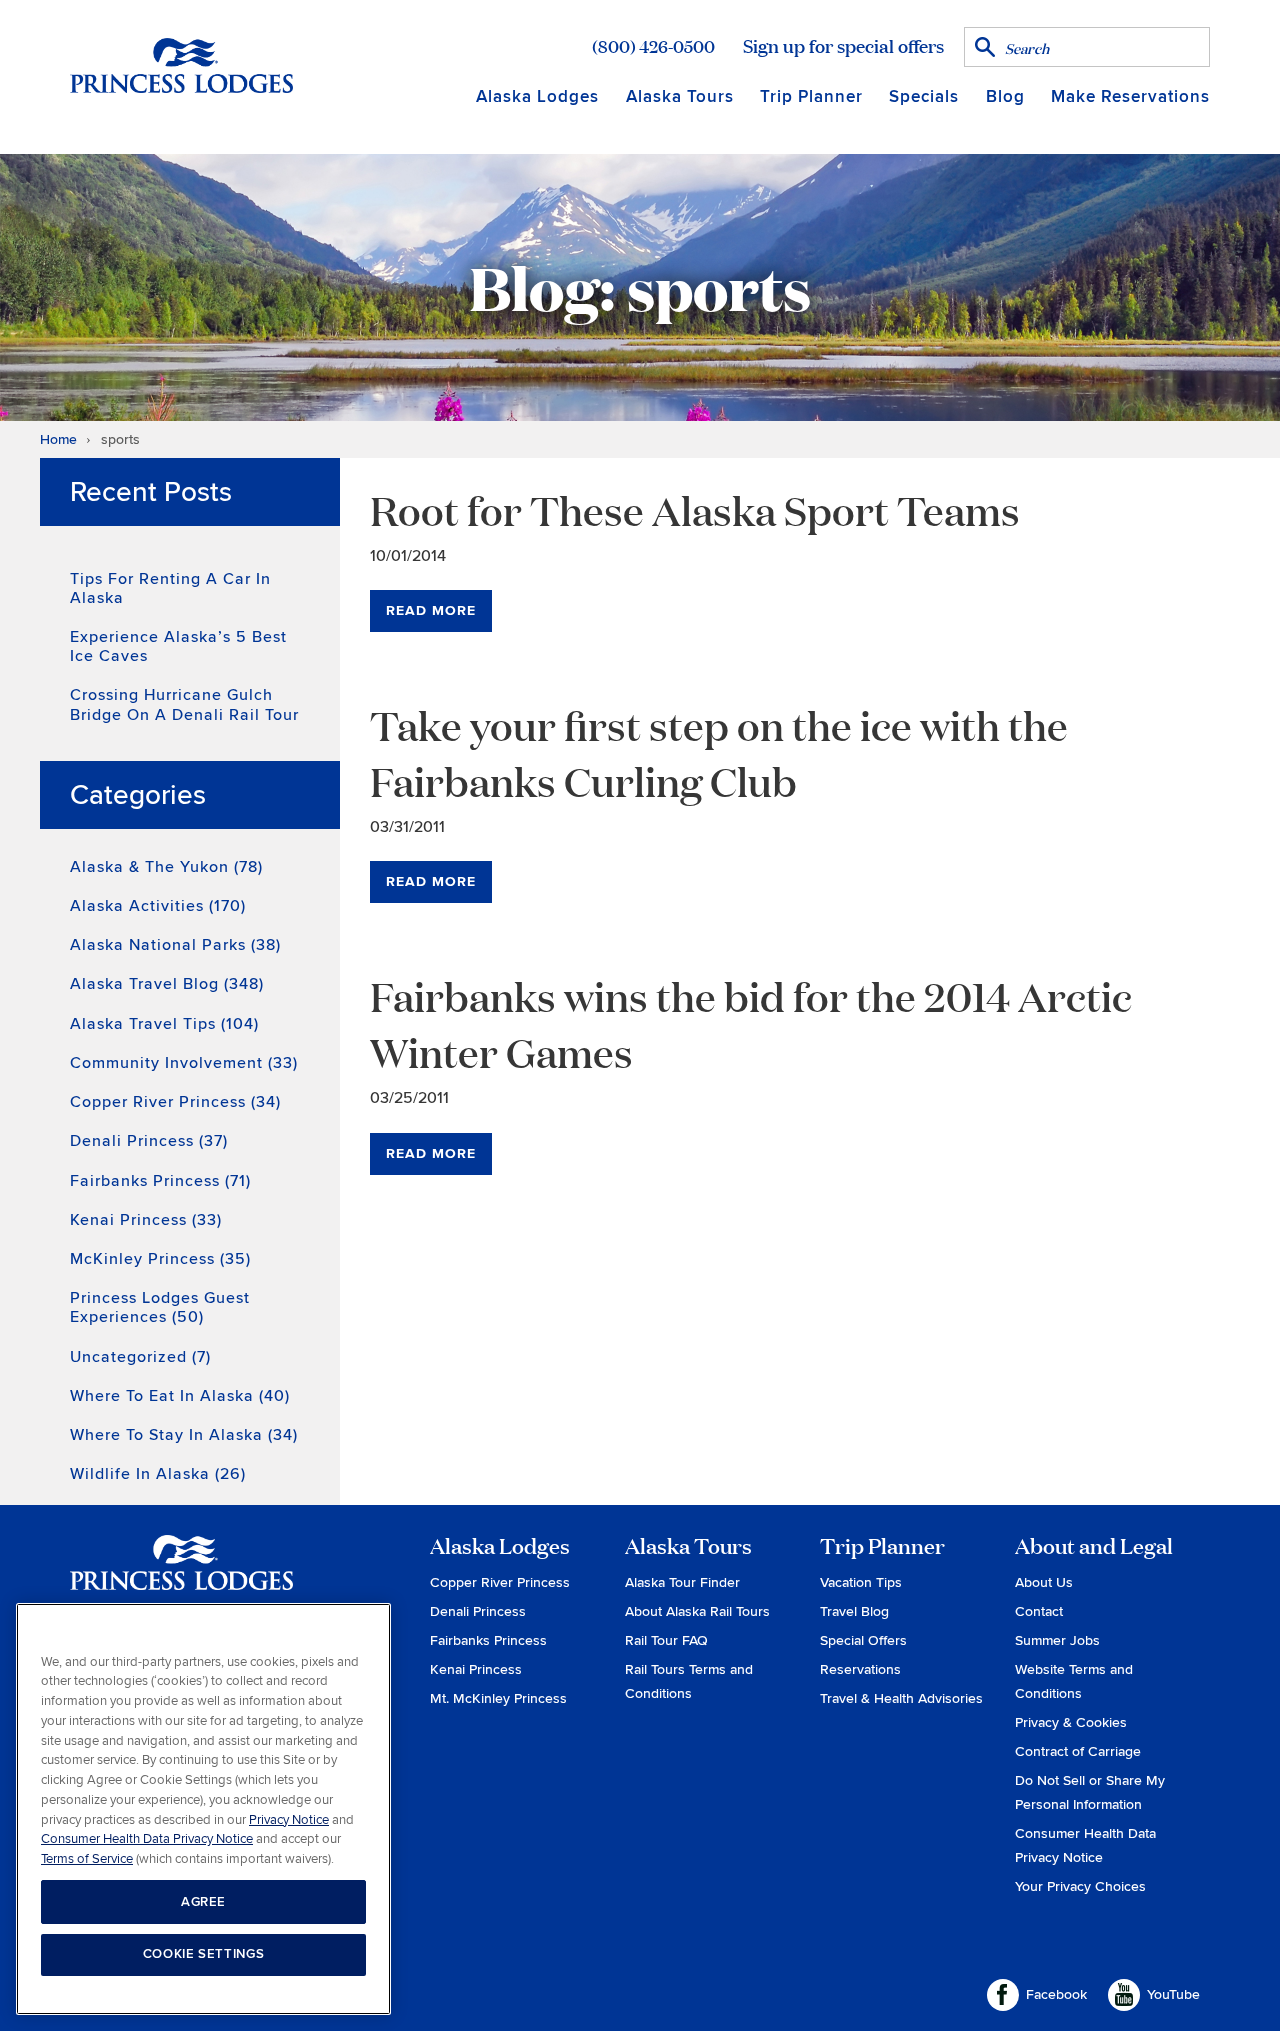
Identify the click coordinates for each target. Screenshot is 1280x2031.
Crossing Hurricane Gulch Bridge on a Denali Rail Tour (184, 704)
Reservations (860, 1669)
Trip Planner (811, 96)
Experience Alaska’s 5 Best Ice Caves (178, 646)
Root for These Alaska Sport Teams (695, 509)
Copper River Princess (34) (175, 1102)
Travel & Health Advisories (901, 1698)
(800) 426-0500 (653, 46)
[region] (203, 1809)
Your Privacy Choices (1080, 1886)
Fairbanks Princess (488, 1640)
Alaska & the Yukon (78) (166, 867)
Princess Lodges (181, 1575)
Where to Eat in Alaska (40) (180, 1396)
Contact (1039, 1611)
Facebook (1056, 1994)
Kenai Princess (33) (146, 1220)
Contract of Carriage (1078, 1751)
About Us (1044, 1582)
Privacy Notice (289, 1819)
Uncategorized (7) (140, 1357)
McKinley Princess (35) (160, 1259)
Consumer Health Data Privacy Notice (147, 1839)
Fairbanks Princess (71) (160, 1181)
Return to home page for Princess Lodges (181, 65)
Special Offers (863, 1640)
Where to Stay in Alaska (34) (184, 1435)
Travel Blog (854, 1611)
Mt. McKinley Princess (498, 1698)
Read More (431, 610)
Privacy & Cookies (1071, 1722)
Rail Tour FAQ (666, 1640)
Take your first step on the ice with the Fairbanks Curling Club (719, 752)
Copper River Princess (500, 1582)
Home (58, 439)
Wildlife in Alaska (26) (158, 1474)
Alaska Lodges (537, 96)
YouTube (1173, 1994)
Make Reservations (1130, 96)
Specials (924, 96)
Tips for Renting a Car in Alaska (170, 588)
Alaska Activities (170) (158, 906)
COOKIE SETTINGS (204, 1954)
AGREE (203, 1901)
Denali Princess (478, 1611)
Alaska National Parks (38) (175, 945)
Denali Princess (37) (149, 1141)
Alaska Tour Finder (682, 1582)
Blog (1005, 96)
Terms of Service (87, 1858)
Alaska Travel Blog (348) (167, 984)
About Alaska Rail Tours (697, 1611)
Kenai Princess (476, 1669)
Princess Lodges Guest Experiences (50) (160, 1307)
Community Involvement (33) (184, 1063)
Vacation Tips (861, 1582)
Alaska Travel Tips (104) (164, 1024)
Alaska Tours (680, 96)
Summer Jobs (1057, 1640)
